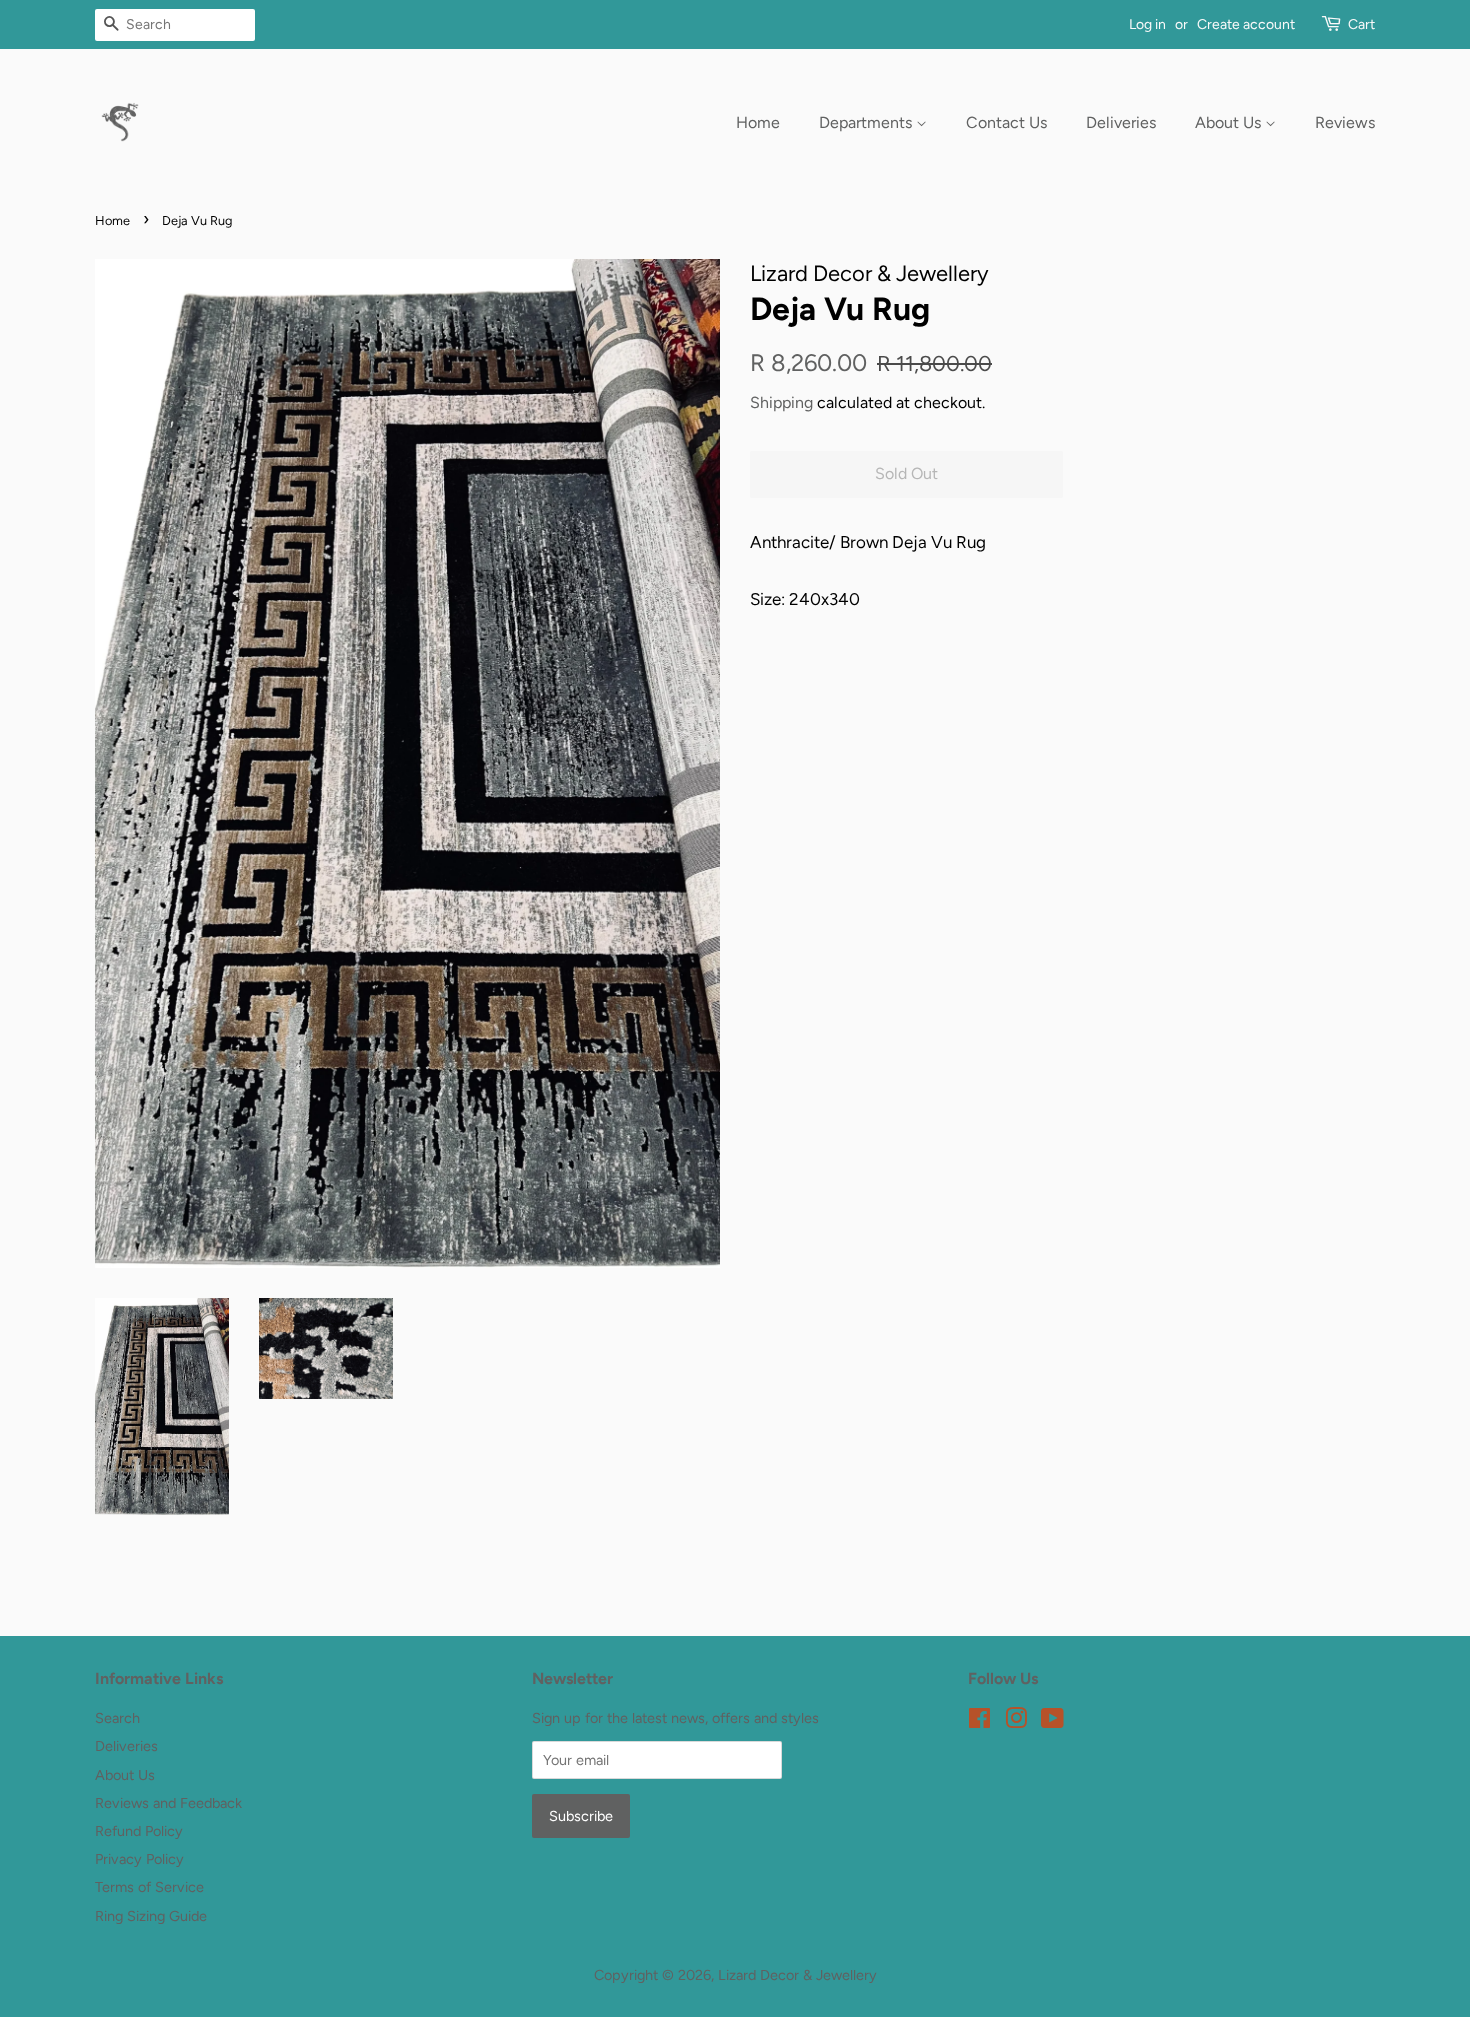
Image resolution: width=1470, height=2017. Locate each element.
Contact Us (1006, 122)
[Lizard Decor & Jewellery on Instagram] (1016, 1722)
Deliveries (1121, 122)
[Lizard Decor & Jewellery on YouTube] (1052, 1722)
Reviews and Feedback (168, 1803)
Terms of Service (149, 1887)
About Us (1230, 122)
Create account (1246, 24)
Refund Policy (139, 1831)
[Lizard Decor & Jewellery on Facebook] (979, 1722)
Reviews (1345, 122)
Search (117, 1718)
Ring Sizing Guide (151, 1916)
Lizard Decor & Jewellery (797, 1975)
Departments (867, 122)
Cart (1361, 24)
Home (758, 122)
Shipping (781, 402)
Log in (1147, 24)
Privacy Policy (139, 1859)
